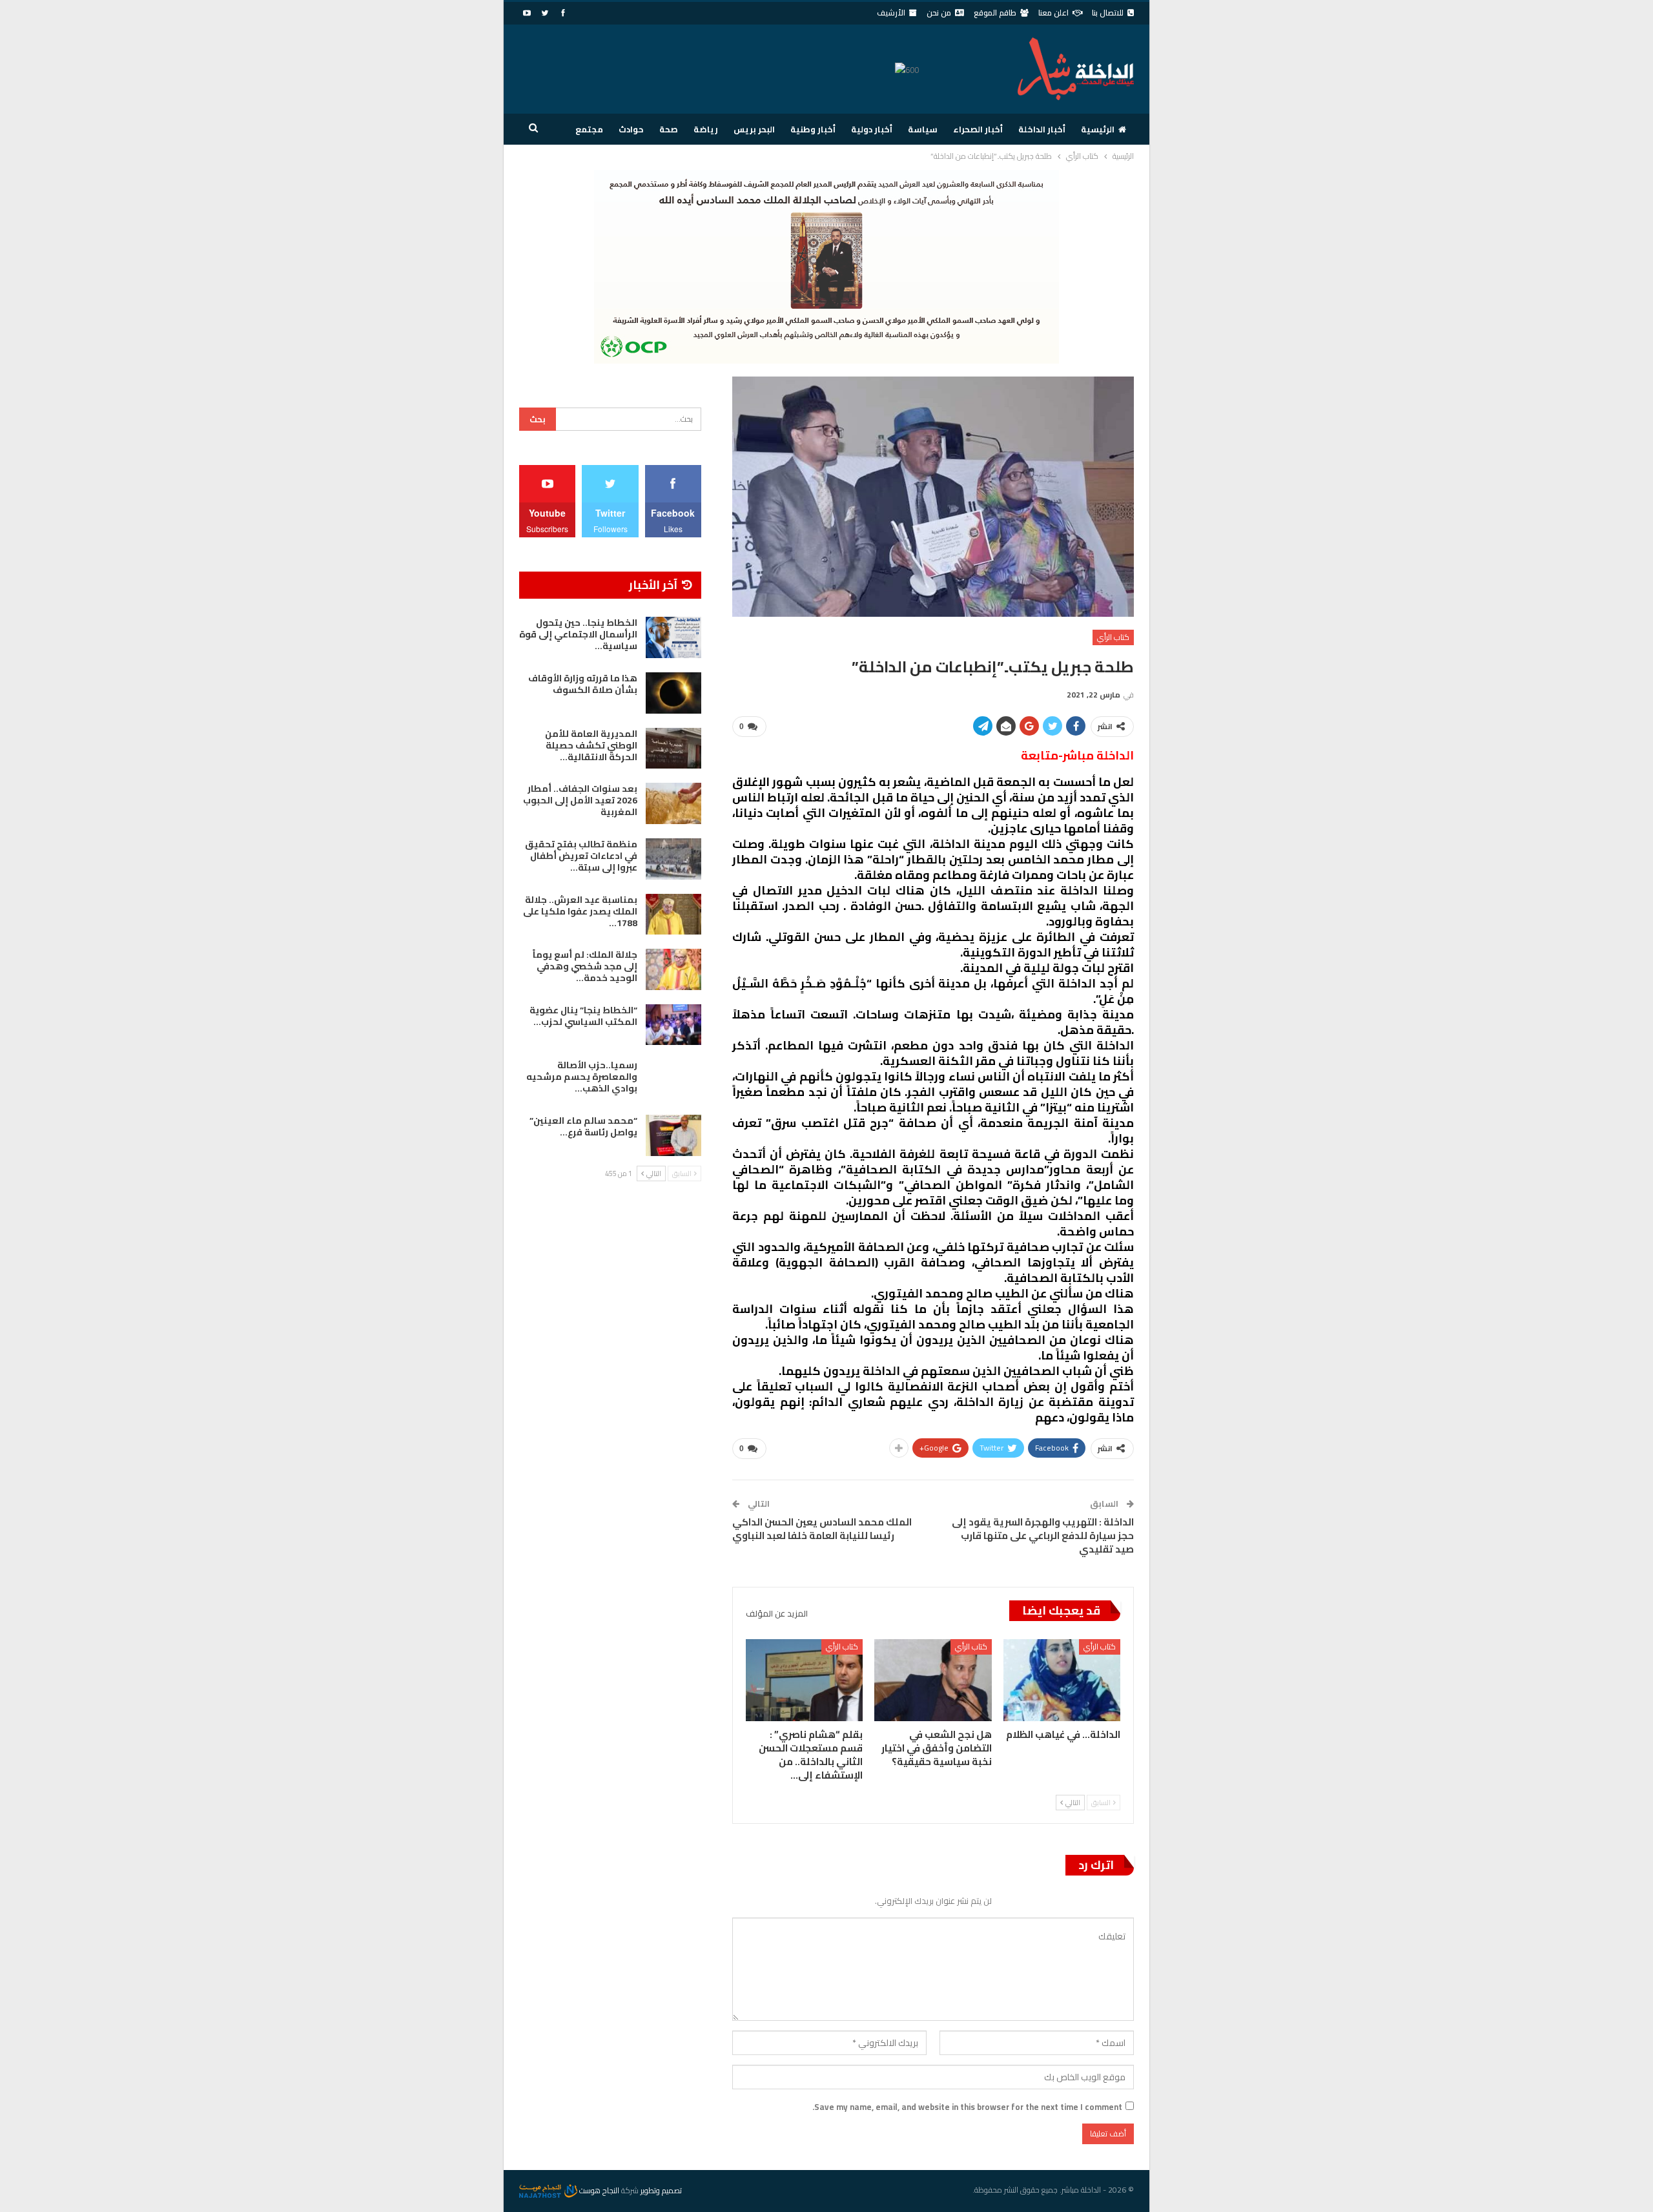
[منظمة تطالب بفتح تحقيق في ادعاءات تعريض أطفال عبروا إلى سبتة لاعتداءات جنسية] (673, 859)
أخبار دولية (872, 129)
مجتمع (589, 129)
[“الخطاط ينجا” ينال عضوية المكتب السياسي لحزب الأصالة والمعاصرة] (673, 1025)
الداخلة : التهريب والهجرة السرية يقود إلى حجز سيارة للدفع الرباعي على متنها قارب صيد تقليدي (1043, 1535)
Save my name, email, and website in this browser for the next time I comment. (967, 2107)
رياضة (706, 129)
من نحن (939, 13)
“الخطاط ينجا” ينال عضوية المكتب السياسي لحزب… (583, 1016)
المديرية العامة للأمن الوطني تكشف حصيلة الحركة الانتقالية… (591, 745)
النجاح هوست (598, 2190)
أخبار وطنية (813, 129)
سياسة (923, 129)
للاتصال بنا (1108, 13)
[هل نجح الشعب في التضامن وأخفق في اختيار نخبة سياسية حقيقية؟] (933, 1680)
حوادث (631, 129)
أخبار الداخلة (1042, 129)
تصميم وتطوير (661, 2190)
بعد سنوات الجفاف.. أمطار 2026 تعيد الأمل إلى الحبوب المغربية (580, 800)
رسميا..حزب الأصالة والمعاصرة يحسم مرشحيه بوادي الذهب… (582, 1077)
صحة (669, 129)
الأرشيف (891, 13)
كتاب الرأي (1113, 637)
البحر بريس (754, 129)
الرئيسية (1098, 129)
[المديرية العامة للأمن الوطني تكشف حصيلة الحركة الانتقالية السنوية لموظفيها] (673, 749)
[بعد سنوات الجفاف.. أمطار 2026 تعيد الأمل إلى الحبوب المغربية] (673, 803)
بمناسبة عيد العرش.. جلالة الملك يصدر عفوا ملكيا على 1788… (580, 911)
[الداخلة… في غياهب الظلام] (1062, 1680)
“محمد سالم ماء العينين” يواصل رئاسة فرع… (583, 1126)
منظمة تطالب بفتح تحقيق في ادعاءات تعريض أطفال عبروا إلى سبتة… (581, 856)
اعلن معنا (1053, 13)
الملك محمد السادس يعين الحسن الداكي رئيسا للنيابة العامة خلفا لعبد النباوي (822, 1529)
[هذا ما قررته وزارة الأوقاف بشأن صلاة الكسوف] (673, 693)
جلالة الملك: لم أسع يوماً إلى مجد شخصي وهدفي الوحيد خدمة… (585, 966)
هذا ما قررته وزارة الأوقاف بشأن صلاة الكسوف (583, 684)
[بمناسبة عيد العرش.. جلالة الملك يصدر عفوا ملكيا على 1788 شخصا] (673, 915)
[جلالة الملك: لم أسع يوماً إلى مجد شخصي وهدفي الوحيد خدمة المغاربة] (673, 969)
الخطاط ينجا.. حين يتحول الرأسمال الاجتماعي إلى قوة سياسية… (578, 634)
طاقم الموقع (995, 13)
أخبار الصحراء (978, 129)
